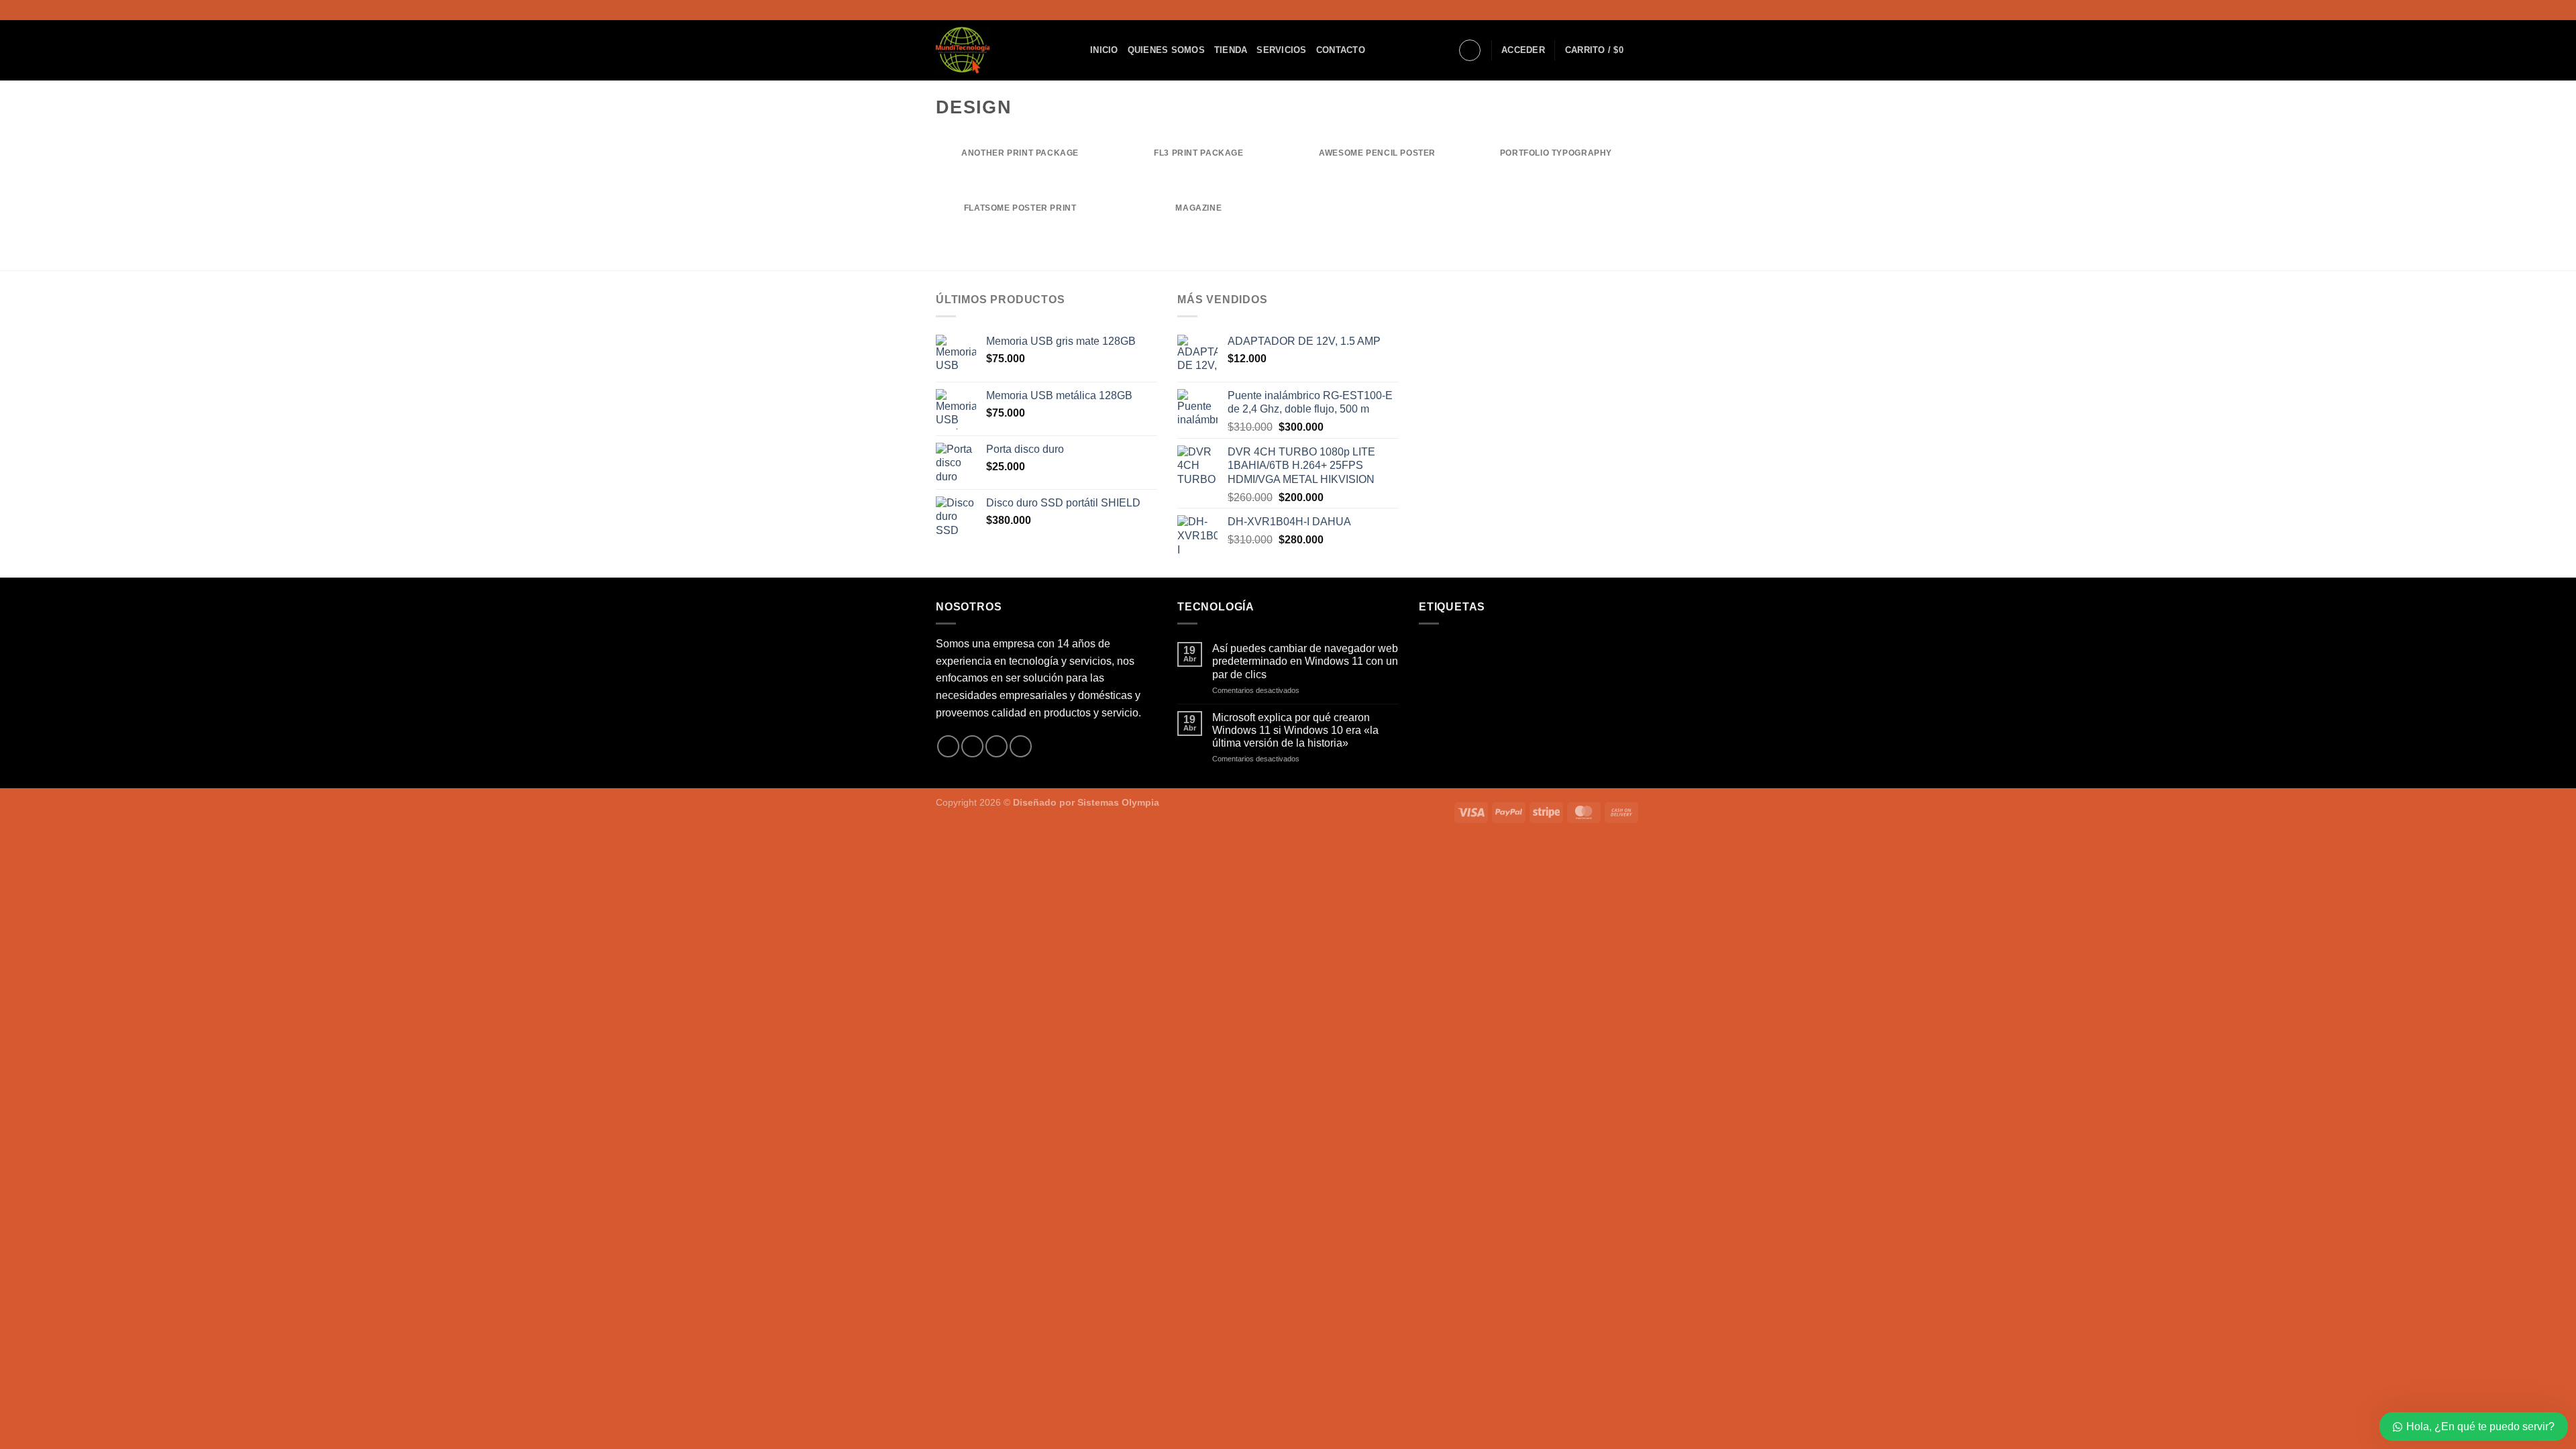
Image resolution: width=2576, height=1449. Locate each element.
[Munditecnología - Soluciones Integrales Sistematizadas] (1003, 50)
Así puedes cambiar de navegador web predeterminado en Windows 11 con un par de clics (1305, 661)
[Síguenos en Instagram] (1621, 10)
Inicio (1104, 50)
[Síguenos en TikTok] (1633, 10)
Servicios (1281, 50)
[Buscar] (1470, 50)
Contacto (1341, 50)
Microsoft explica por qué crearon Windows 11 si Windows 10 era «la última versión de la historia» (1295, 730)
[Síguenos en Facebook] (1608, 10)
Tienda (1231, 50)
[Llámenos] (1021, 746)
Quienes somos (1166, 50)
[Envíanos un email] (997, 746)
